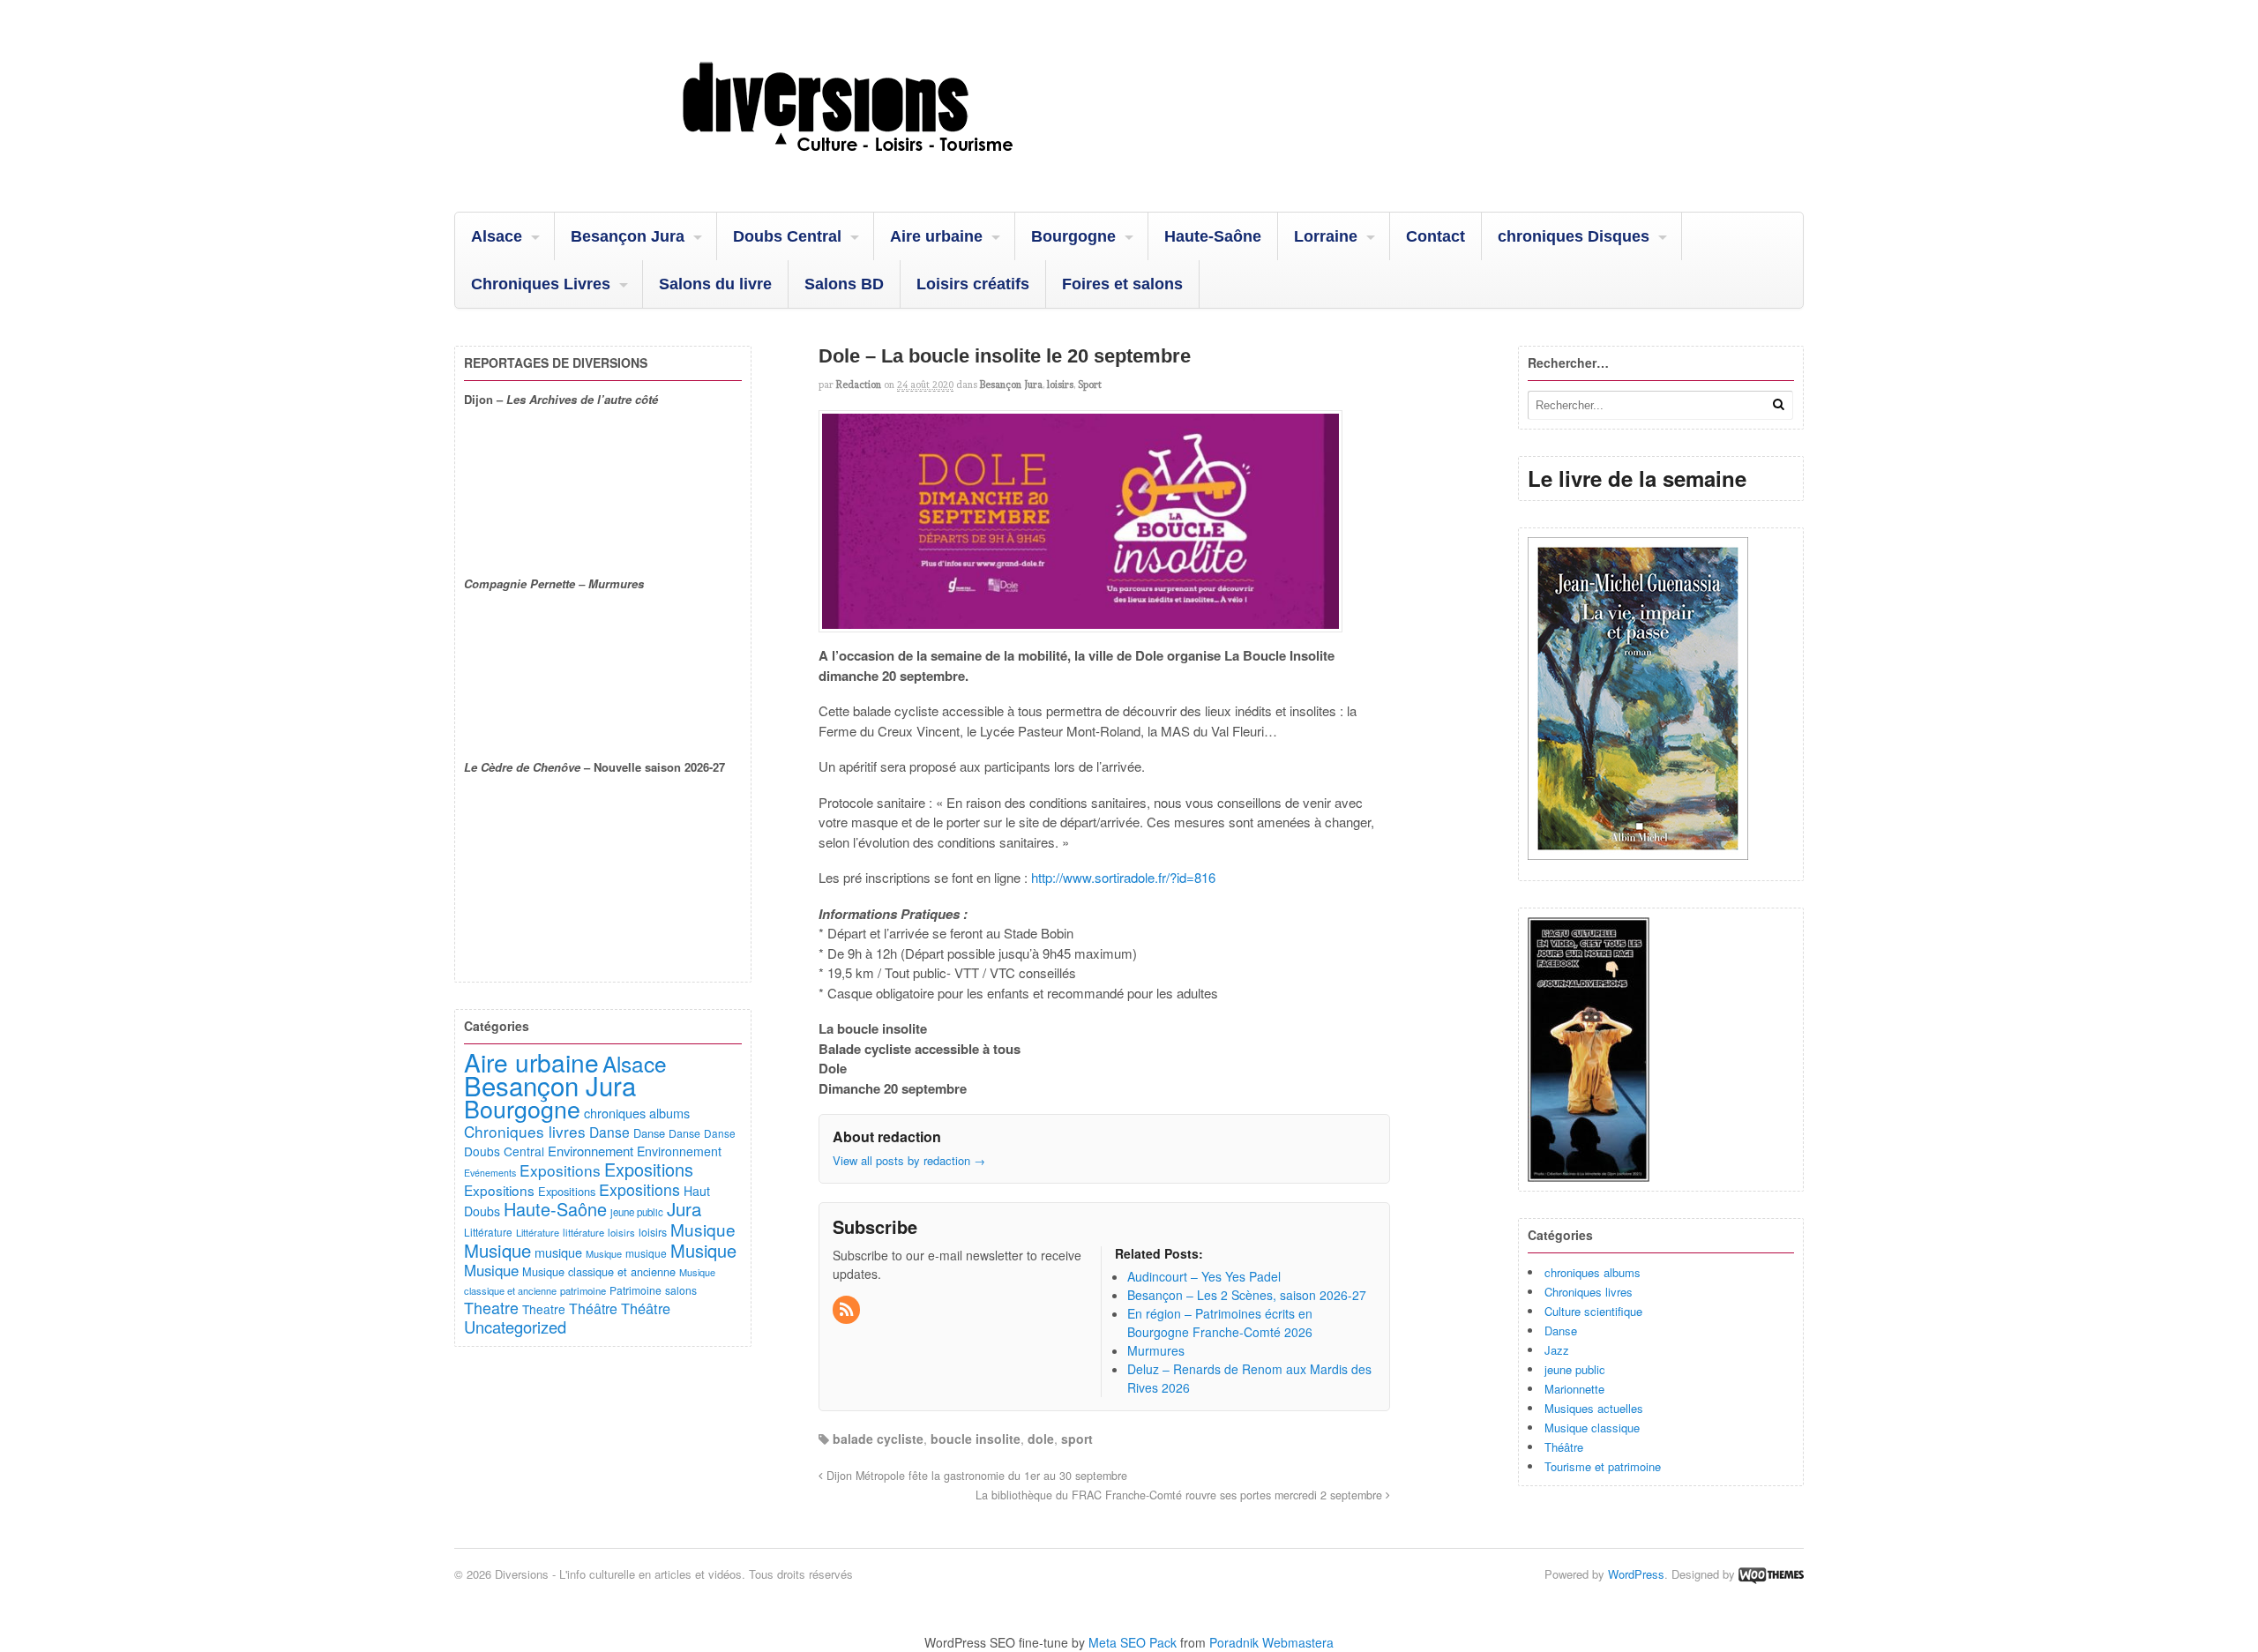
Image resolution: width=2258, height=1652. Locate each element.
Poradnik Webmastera (1271, 1642)
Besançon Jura (628, 236)
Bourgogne (1073, 236)
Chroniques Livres (541, 284)
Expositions (560, 1170)
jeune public (1575, 1369)
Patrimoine (636, 1290)
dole (1041, 1439)
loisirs (1060, 385)
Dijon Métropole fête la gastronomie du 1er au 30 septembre (975, 1476)
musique (558, 1252)
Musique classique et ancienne (599, 1271)
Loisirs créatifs (973, 284)
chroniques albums (1593, 1272)
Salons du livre (715, 284)
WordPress (1636, 1574)
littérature (583, 1232)
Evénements (490, 1173)
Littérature (488, 1232)
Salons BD (844, 284)
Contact (1436, 236)
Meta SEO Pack (1133, 1642)
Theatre (491, 1307)
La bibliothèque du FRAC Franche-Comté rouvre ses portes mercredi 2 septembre (1181, 1495)
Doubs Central (787, 236)
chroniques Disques (1574, 236)
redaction (859, 385)
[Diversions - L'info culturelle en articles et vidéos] (895, 167)
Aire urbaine (936, 236)
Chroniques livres (1589, 1292)
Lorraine (1326, 236)
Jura (684, 1208)
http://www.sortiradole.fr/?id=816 (1122, 877)
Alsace (497, 236)
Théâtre (1564, 1447)
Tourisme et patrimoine (1603, 1466)
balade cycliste (878, 1439)
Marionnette (1574, 1389)
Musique (703, 1229)
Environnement (591, 1151)
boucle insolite (976, 1439)
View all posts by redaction (909, 1160)
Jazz (1557, 1350)
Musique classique (1592, 1428)
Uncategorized (515, 1327)
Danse (1561, 1331)
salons (681, 1290)
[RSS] (848, 1310)
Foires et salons (1122, 284)
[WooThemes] (1771, 1574)
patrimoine (583, 1290)
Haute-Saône (1213, 236)
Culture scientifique (1593, 1311)
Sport (1090, 385)
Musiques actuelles (1594, 1408)
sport (1077, 1439)
